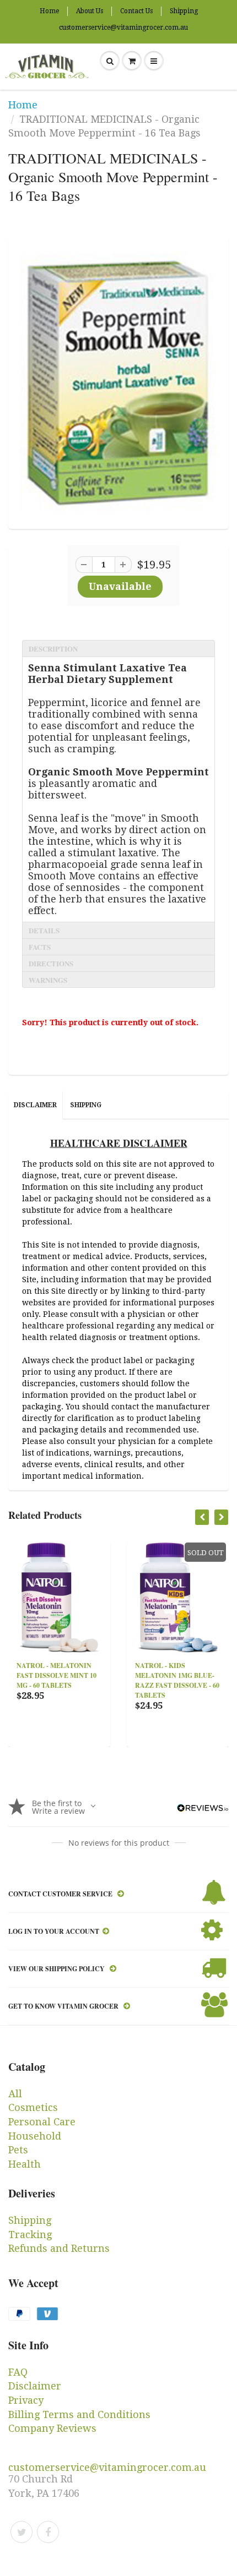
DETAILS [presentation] (44, 930)
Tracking (30, 2235)
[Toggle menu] (154, 61)
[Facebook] (48, 2532)
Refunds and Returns (59, 2248)
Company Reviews (52, 2428)
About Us (90, 11)
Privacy (26, 2400)
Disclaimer (35, 1105)
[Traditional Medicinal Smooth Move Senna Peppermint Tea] (118, 382)
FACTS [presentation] (40, 947)
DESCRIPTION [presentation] (53, 649)
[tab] (118, 648)
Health (25, 2164)
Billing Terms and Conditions (79, 2414)
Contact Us (136, 11)
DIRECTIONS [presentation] (51, 963)
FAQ (18, 2372)
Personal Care (42, 2122)
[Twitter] (21, 2532)
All (15, 2094)
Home (49, 11)
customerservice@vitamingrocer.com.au (123, 28)
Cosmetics (33, 2107)
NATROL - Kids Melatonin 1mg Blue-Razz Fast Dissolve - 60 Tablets (120, 1680)
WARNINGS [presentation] (48, 980)
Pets (18, 2150)
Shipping (184, 11)
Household (35, 2136)
